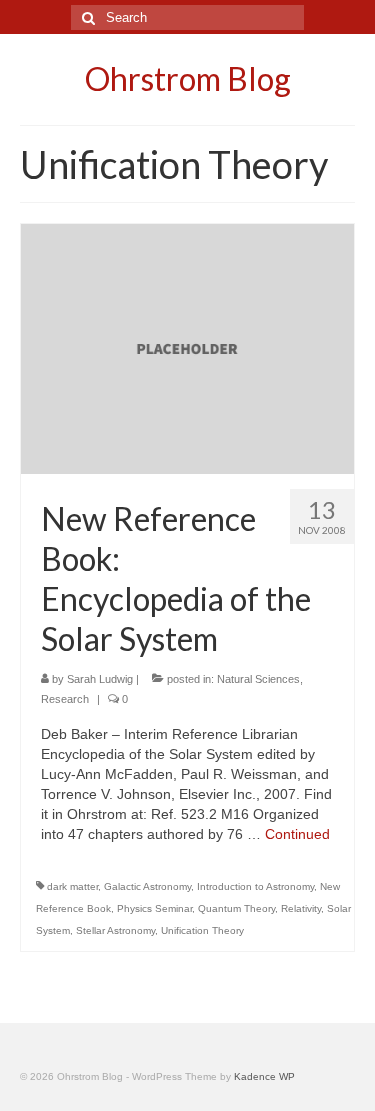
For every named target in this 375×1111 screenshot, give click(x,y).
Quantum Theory (236, 908)
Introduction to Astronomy (255, 886)
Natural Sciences (258, 679)
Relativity (301, 908)
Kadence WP (264, 1076)
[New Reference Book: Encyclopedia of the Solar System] (187, 348)
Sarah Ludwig (100, 679)
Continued (297, 834)
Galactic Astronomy (147, 886)
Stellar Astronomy (115, 930)
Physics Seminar (154, 908)
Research (65, 699)
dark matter (72, 886)
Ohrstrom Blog (188, 78)
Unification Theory (202, 930)
